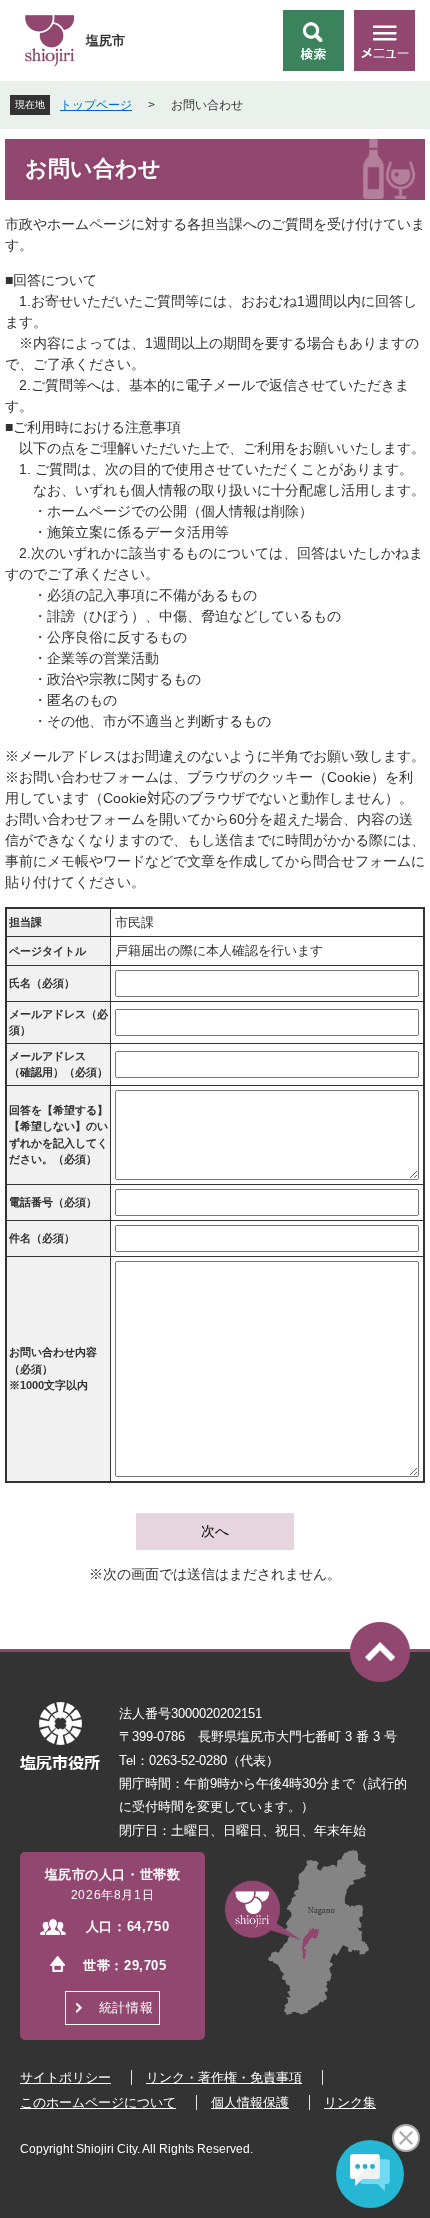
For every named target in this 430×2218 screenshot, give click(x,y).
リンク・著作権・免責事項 (224, 2077)
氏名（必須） (42, 983)
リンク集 (350, 2102)
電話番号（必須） (53, 1202)
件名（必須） (42, 1238)
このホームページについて (98, 2102)
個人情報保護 (250, 2102)
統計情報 (126, 2007)
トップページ (96, 105)
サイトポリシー (65, 2077)
